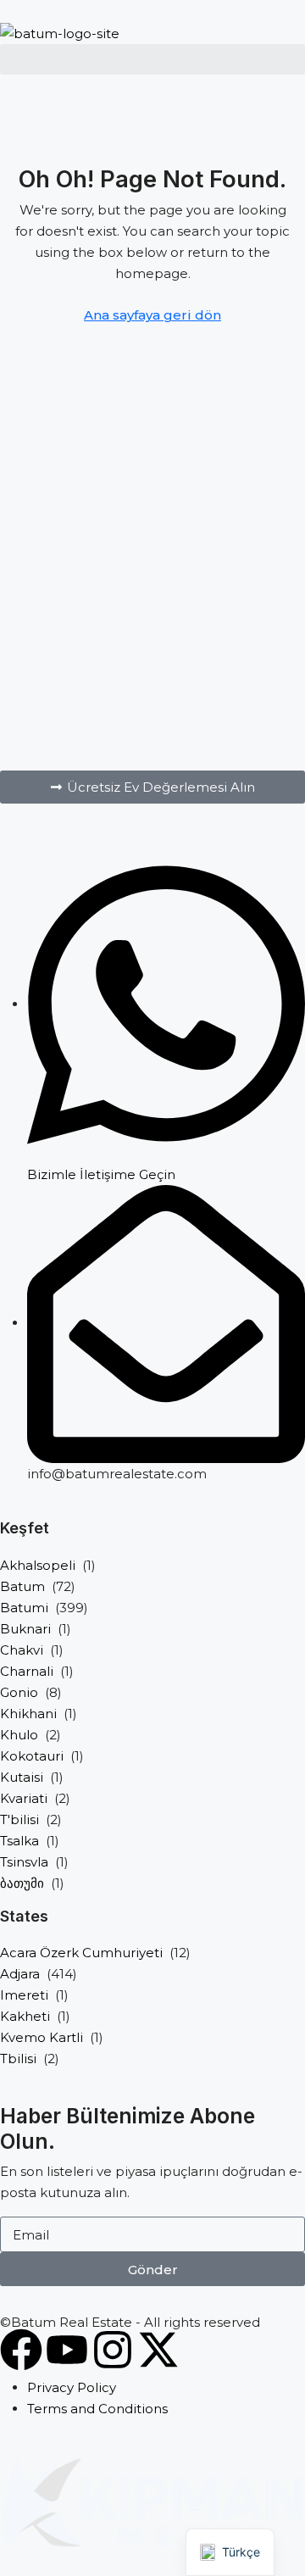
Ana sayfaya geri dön (152, 315)
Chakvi (22, 1650)
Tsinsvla (24, 1862)
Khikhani (28, 1714)
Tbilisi (18, 2059)
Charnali (27, 1671)
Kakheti (25, 2016)
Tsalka (19, 1841)
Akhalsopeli (38, 1565)
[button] (152, 787)
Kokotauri (32, 1756)
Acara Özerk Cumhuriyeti (81, 1953)
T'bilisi (19, 1819)
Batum (22, 1586)
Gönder (153, 2270)
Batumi (24, 1608)
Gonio (19, 1692)
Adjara (20, 1974)
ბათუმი (22, 1883)
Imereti (24, 1995)
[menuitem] (16, 92)
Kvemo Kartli (42, 2037)
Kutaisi (22, 1777)
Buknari (25, 1629)
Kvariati (24, 1798)
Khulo (19, 1735)
